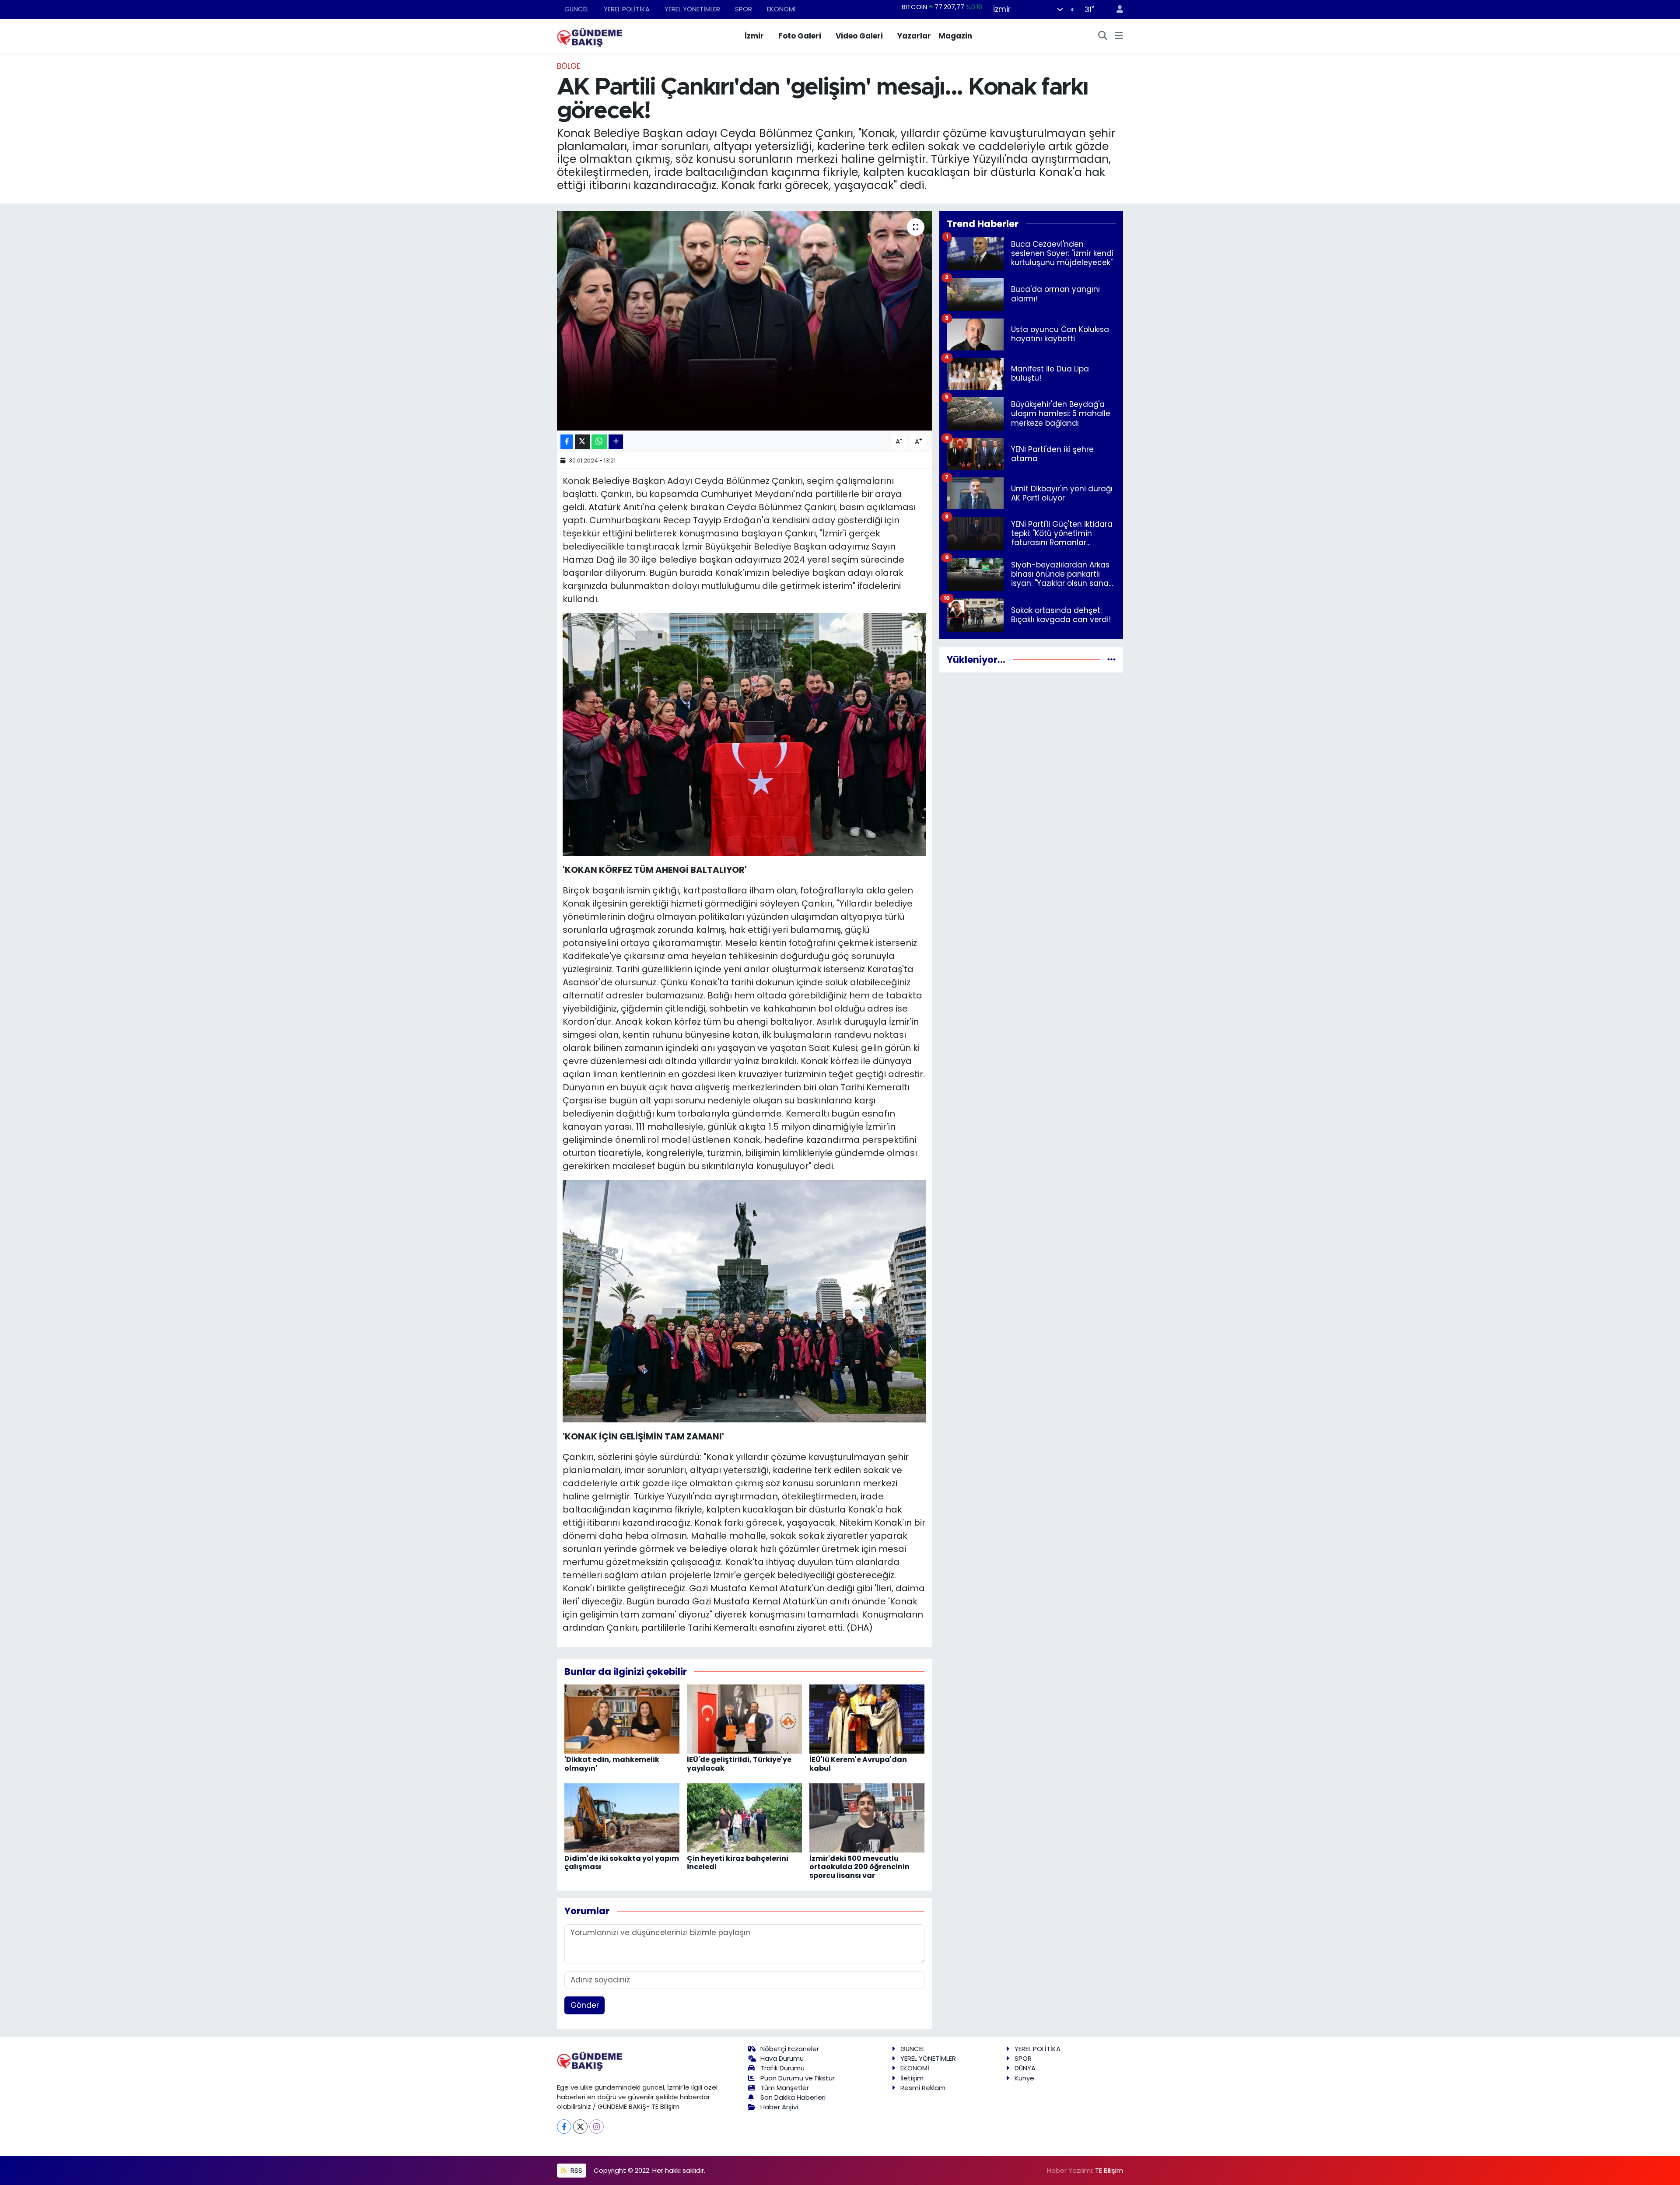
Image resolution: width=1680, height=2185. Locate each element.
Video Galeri (859, 36)
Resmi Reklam (923, 2088)
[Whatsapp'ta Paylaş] (599, 442)
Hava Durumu (782, 2058)
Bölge (569, 66)
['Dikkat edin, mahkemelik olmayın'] (622, 1719)
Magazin (955, 36)
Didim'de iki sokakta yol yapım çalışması (622, 1863)
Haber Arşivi (779, 2107)
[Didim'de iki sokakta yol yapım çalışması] (622, 1817)
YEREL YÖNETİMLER (692, 9)
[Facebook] (564, 2127)
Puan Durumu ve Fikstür (798, 2078)
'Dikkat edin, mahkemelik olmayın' (612, 1764)
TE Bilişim (1109, 2170)
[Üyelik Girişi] (1116, 9)
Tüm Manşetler (785, 2088)
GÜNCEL (577, 9)
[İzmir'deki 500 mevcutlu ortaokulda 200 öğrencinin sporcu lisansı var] (867, 1817)
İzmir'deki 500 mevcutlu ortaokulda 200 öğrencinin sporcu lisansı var (859, 1867)
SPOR (744, 9)
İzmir (754, 36)
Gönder (585, 2005)
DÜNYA (1025, 2068)
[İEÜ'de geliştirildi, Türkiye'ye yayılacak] (744, 1719)
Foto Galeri (800, 36)
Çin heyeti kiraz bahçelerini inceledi (738, 1863)
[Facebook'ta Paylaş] (567, 442)
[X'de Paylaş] (582, 442)
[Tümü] (1111, 659)
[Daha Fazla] (616, 442)
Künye (1024, 2078)
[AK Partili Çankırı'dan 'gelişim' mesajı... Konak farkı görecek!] (744, 321)
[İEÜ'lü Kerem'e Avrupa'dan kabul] (867, 1719)
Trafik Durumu (782, 2068)
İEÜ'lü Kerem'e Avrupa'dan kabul (858, 1764)
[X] (580, 2127)
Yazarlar (914, 36)
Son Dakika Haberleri (793, 2097)
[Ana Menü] (1119, 36)
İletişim (912, 2078)
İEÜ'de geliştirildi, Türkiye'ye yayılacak (739, 1764)
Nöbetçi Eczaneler (790, 2049)
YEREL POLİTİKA (627, 9)
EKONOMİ (781, 9)
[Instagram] (597, 2127)
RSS (576, 2170)
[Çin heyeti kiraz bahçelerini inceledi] (744, 1817)
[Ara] (1103, 36)
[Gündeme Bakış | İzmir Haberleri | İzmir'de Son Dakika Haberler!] (590, 35)
